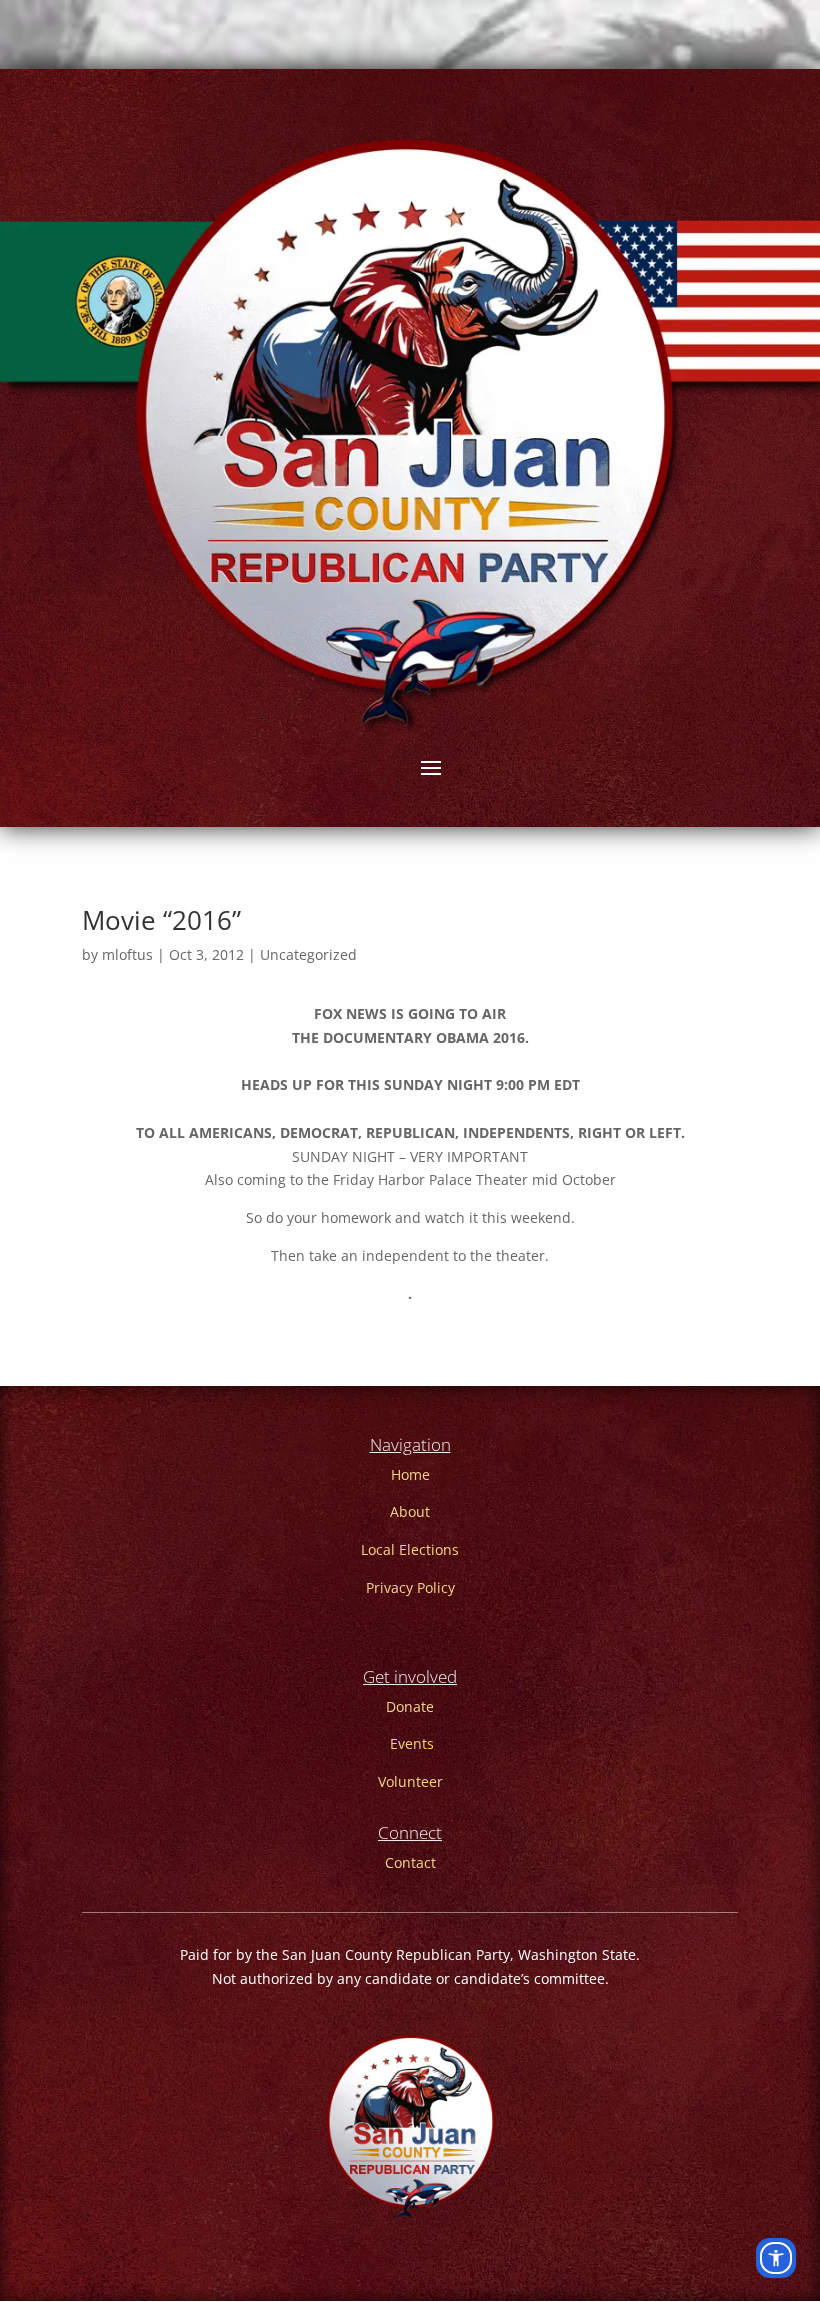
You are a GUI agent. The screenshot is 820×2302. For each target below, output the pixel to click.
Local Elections (410, 1549)
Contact (410, 1862)
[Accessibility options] (776, 2258)
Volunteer (410, 1781)
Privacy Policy (410, 1587)
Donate (410, 1706)
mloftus (127, 954)
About (410, 1511)
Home (410, 1474)
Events (412, 1743)
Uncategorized (308, 954)
